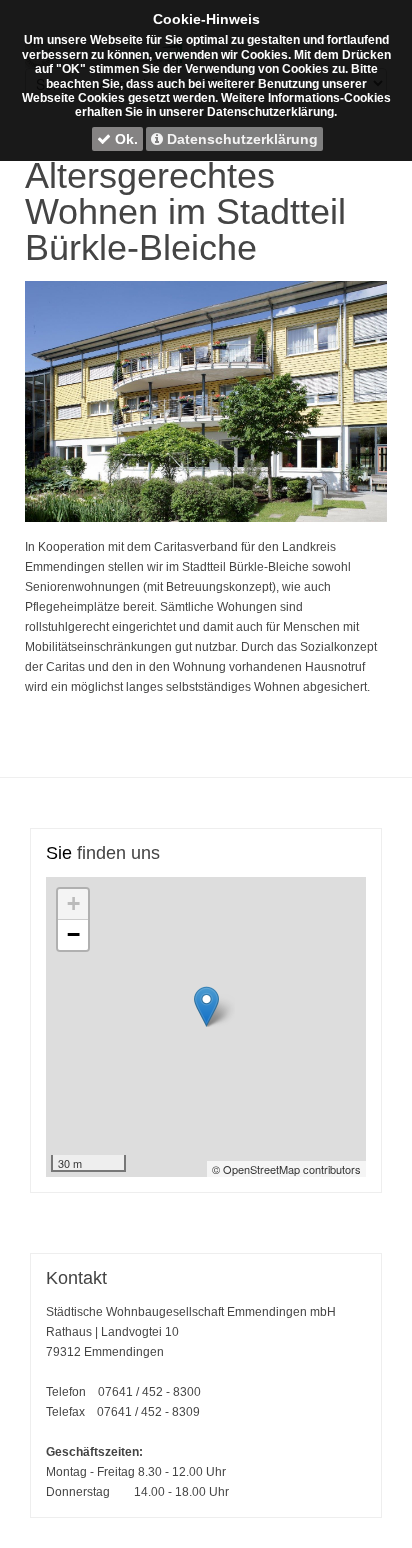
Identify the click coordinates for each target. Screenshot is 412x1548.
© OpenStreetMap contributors (286, 1169)
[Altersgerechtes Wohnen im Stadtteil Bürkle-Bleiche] (206, 401)
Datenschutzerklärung (240, 139)
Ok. (124, 139)
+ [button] (73, 903)
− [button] (73, 934)
